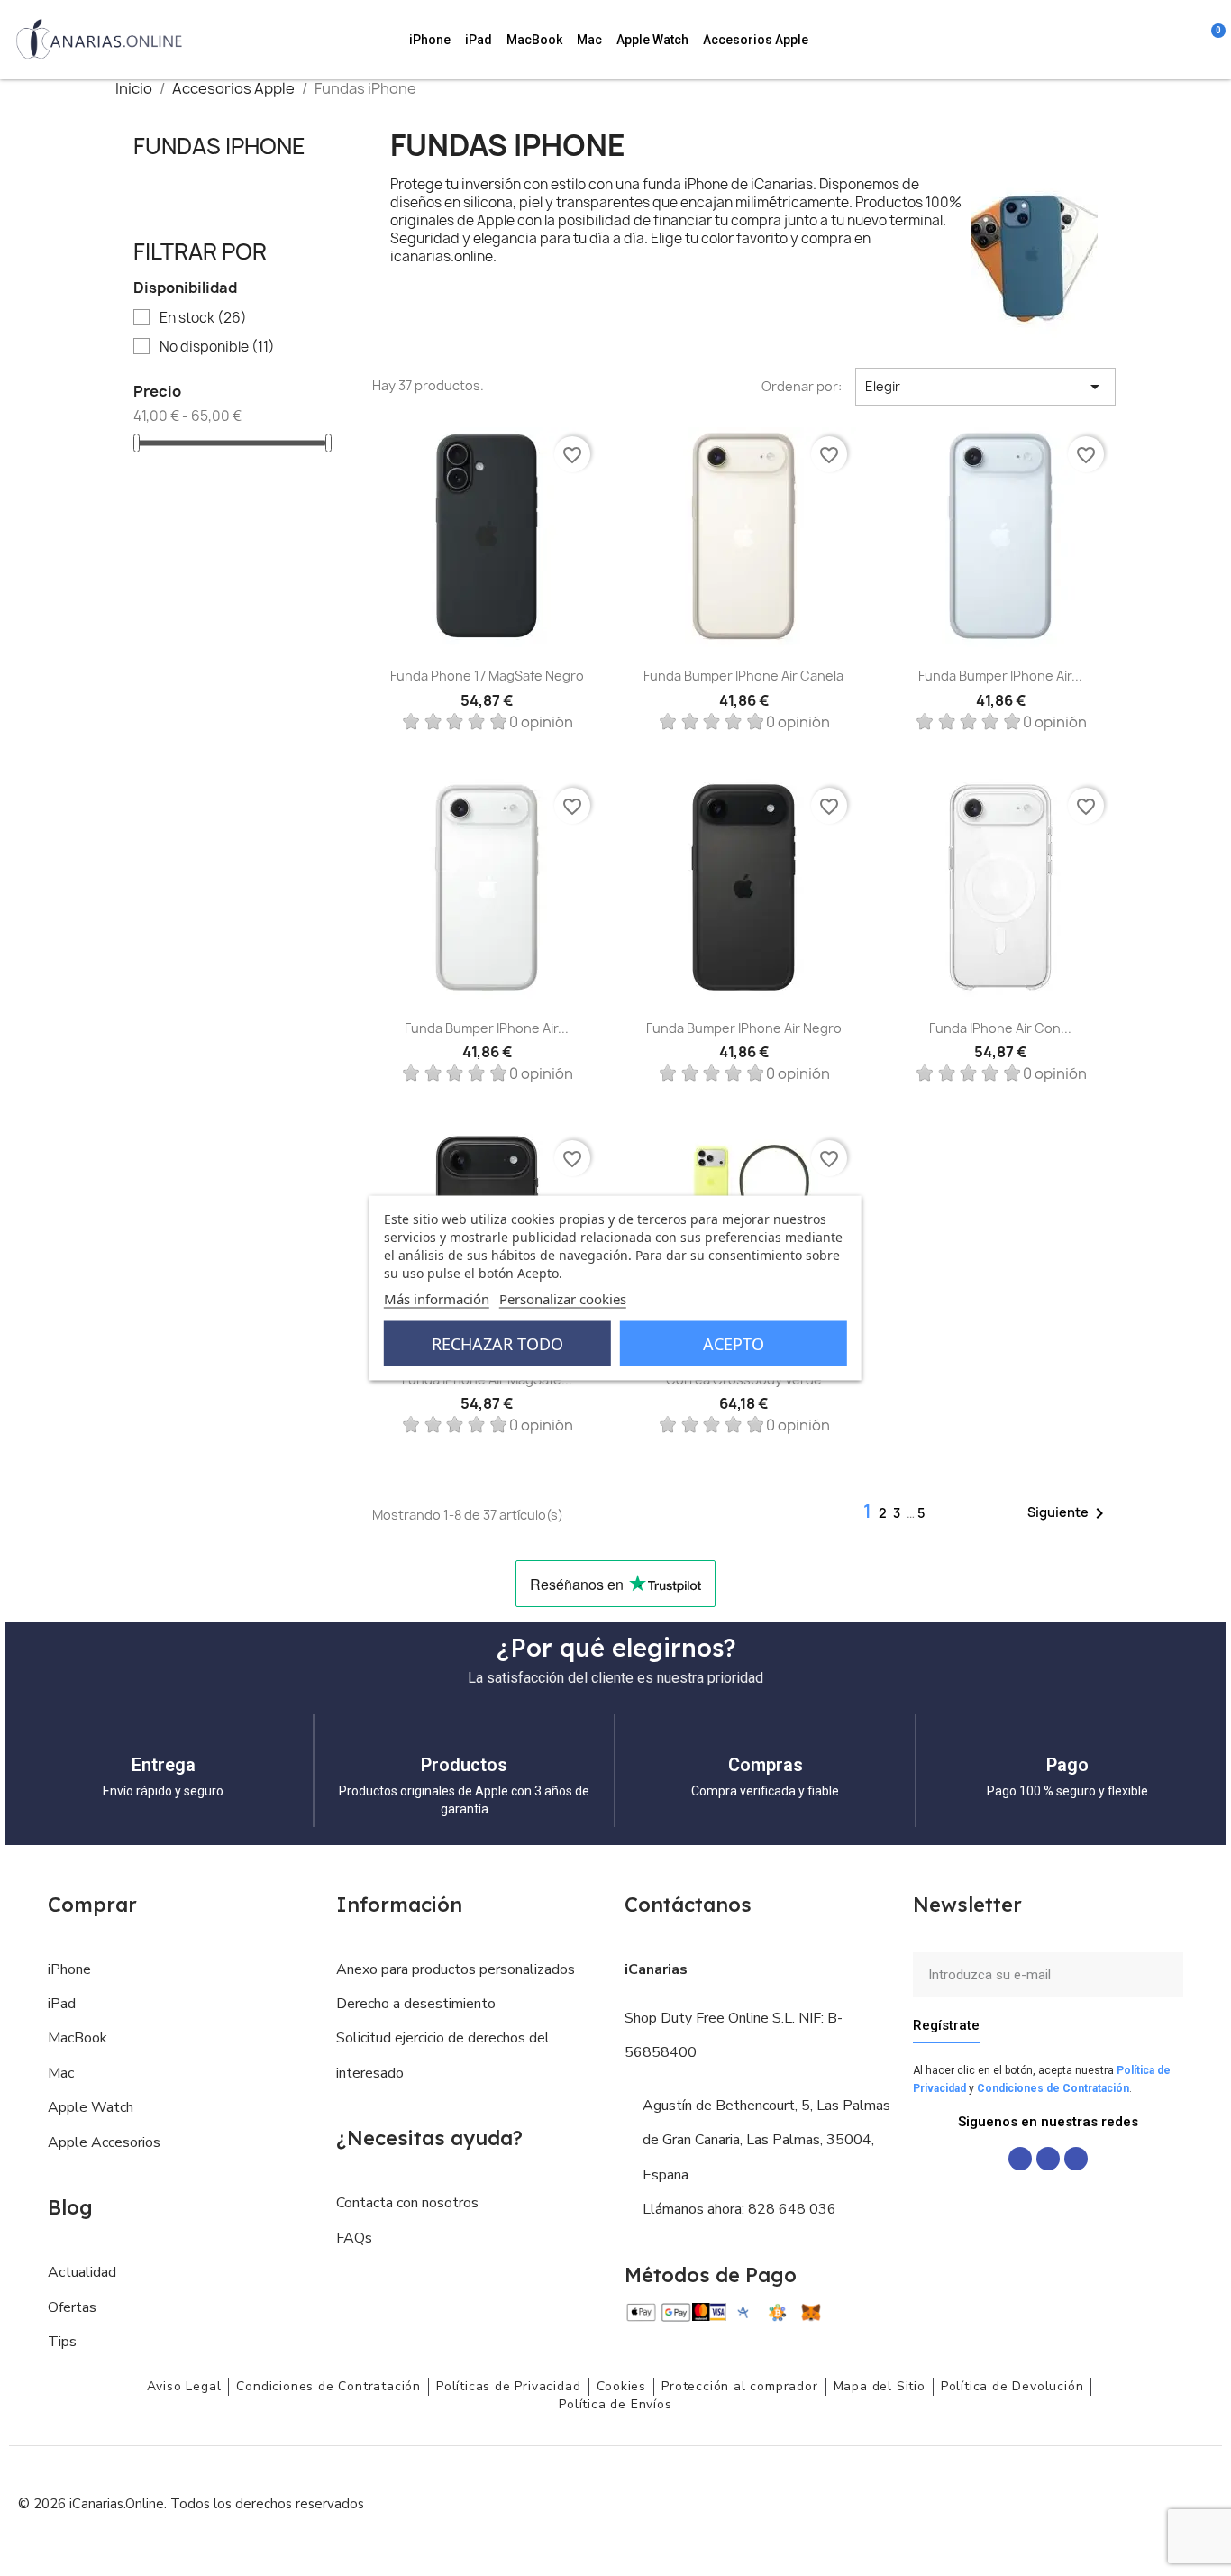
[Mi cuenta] (1187, 40)
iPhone (430, 40)
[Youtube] (1076, 2159)
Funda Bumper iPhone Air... (1000, 676)
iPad (479, 40)
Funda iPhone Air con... (1000, 1028)
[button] (1113, 40)
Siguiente (1069, 1513)
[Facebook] (1020, 2159)
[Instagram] (1048, 2159)
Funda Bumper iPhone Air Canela (743, 676)
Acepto (734, 1344)
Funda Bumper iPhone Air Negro (744, 1028)
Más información (437, 1299)
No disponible (217, 347)
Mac (589, 40)
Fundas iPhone (219, 146)
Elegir (985, 387)
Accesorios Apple (756, 40)
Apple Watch (652, 40)
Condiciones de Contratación (1053, 2088)
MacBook (534, 40)
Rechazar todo (497, 1344)
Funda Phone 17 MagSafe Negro (487, 676)
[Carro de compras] (1209, 40)
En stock (203, 318)
